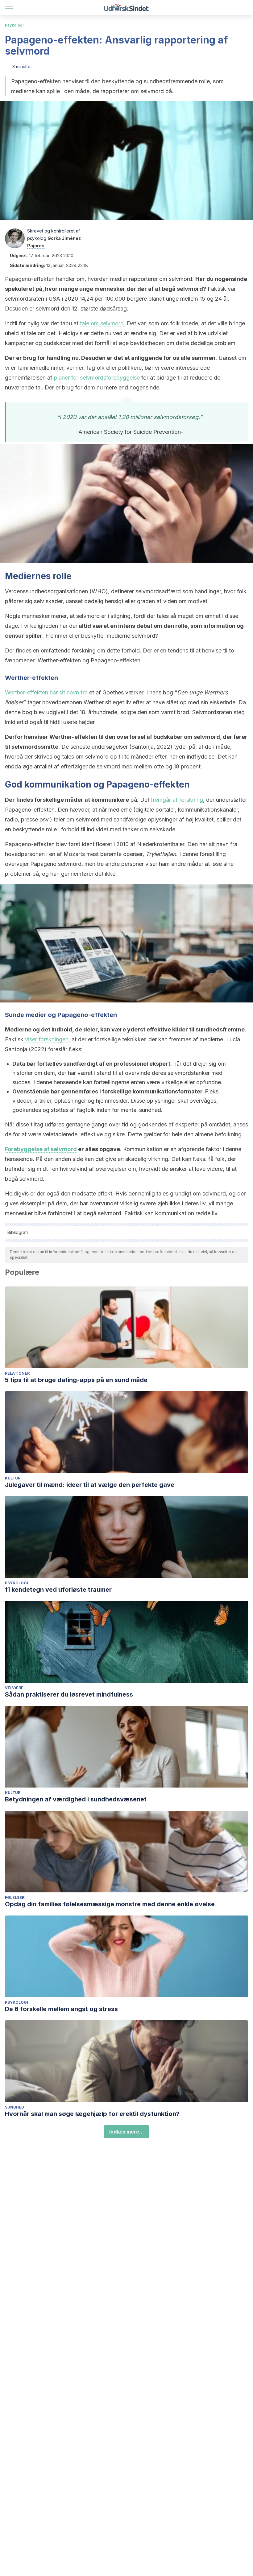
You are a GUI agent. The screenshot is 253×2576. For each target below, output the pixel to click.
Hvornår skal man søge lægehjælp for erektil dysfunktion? (92, 2114)
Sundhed (15, 2107)
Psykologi (14, 25)
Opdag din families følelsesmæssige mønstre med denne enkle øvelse (110, 1904)
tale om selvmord (102, 323)
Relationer (17, 1373)
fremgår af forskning (177, 800)
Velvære (14, 1688)
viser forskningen (46, 1039)
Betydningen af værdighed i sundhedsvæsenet (76, 1799)
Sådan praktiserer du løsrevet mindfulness (69, 1694)
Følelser (15, 1897)
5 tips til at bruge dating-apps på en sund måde (76, 1380)
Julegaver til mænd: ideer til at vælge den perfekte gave (90, 1485)
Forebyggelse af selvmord (41, 1149)
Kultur (13, 1478)
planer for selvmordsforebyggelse (97, 378)
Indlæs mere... (126, 2132)
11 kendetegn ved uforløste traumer (58, 1590)
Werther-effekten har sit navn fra (46, 692)
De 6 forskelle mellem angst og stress (61, 2009)
